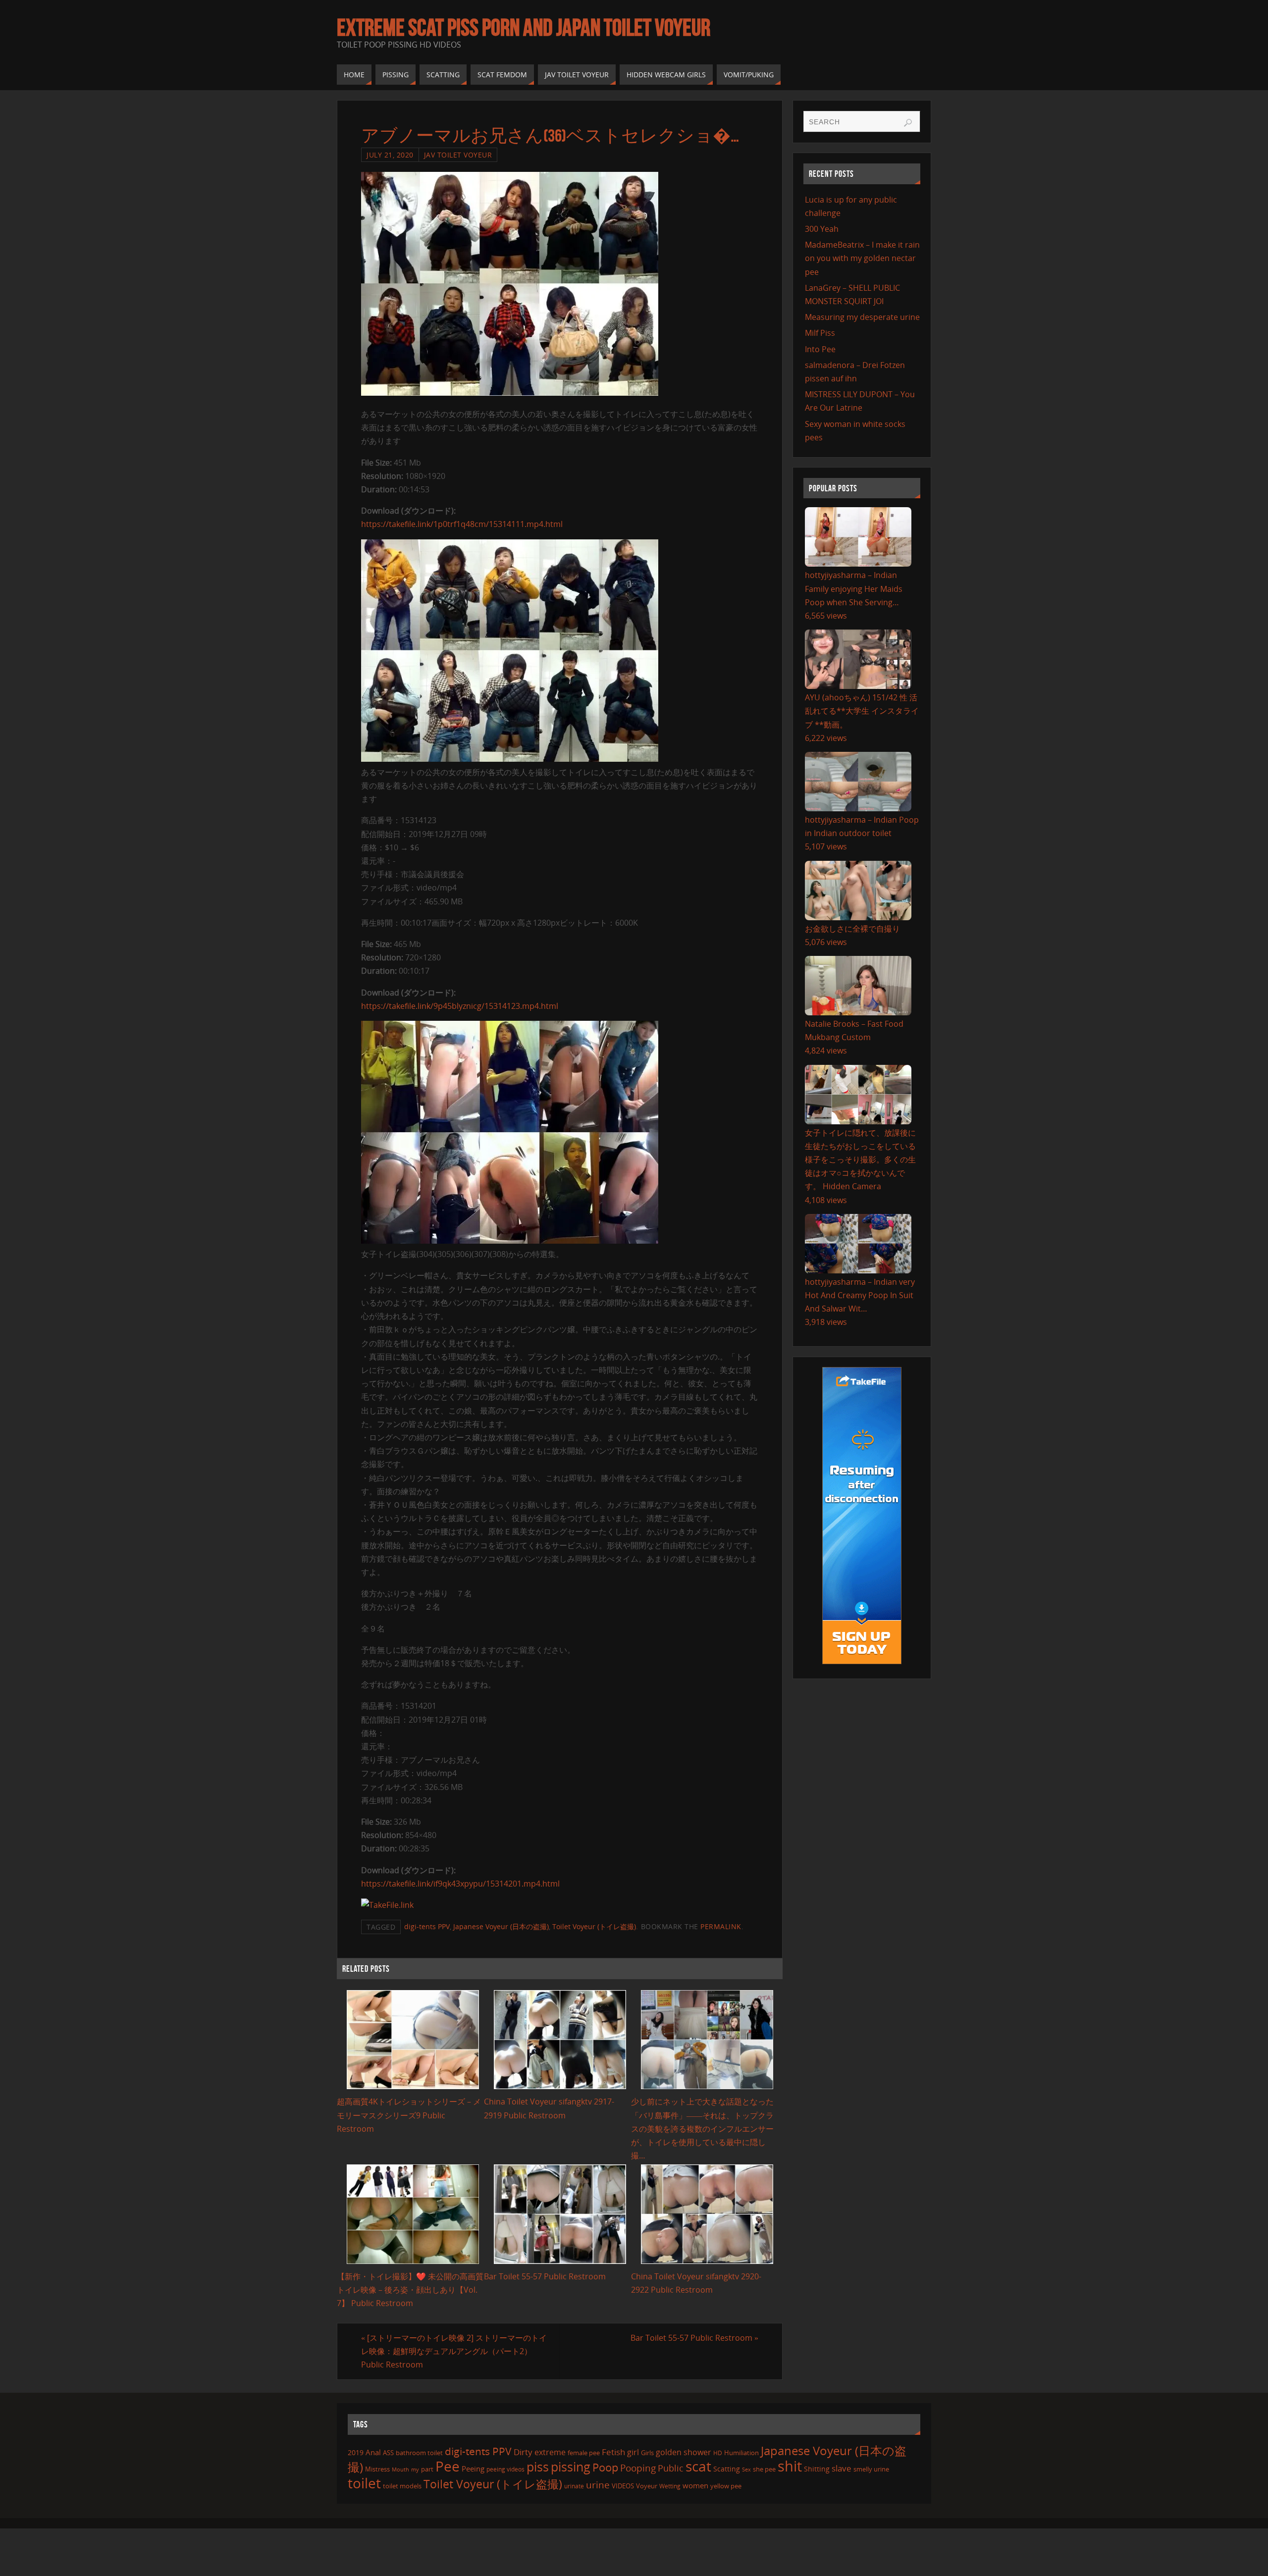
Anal (373, 2452)
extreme (550, 2452)
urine (598, 2485)
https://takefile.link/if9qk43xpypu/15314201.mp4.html (460, 1884)
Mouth (400, 2469)
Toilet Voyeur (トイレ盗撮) (594, 1926)
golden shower (684, 2452)
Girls (647, 2453)
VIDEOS (623, 2486)
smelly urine (871, 2469)
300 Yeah (822, 229)
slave (842, 2468)
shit (790, 2466)
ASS (388, 2453)
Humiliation (741, 2453)
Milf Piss (820, 333)
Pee (448, 2466)
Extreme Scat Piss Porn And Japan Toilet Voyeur (524, 28)
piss (538, 2467)
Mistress (377, 2469)
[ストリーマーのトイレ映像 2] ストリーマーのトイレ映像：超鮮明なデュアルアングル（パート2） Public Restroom (454, 2351)
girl (633, 2452)
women (695, 2485)
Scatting (727, 2469)
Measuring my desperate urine (862, 317)
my (415, 2469)
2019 (356, 2452)
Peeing (473, 2469)
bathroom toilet (419, 2453)
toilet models (402, 2486)
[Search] (908, 123)
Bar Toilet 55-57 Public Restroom (545, 2276)
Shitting (817, 2469)
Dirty (523, 2452)
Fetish (613, 2452)
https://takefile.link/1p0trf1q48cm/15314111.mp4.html (462, 524)
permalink (721, 1926)
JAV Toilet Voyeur (458, 155)
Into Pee (820, 349)
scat (698, 2466)
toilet (364, 2483)
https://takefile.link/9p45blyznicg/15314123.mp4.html (460, 1006)
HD (718, 2453)
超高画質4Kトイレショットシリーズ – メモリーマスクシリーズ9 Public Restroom (409, 2115)
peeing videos (505, 2469)
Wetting (670, 2486)
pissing (571, 2467)
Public (671, 2468)
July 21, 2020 (390, 155)
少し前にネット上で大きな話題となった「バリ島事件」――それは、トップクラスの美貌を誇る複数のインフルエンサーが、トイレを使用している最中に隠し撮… (702, 2129)
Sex (746, 2470)
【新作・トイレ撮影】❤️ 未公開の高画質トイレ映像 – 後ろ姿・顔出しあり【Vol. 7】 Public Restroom (410, 2290)
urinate (574, 2486)
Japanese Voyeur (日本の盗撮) (501, 1926)
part (427, 2469)
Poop (605, 2467)
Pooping (638, 2468)
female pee (584, 2453)
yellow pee (726, 2486)
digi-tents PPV (427, 1926)
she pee (764, 2469)
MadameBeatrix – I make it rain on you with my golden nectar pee (862, 258)
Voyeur (647, 2486)
